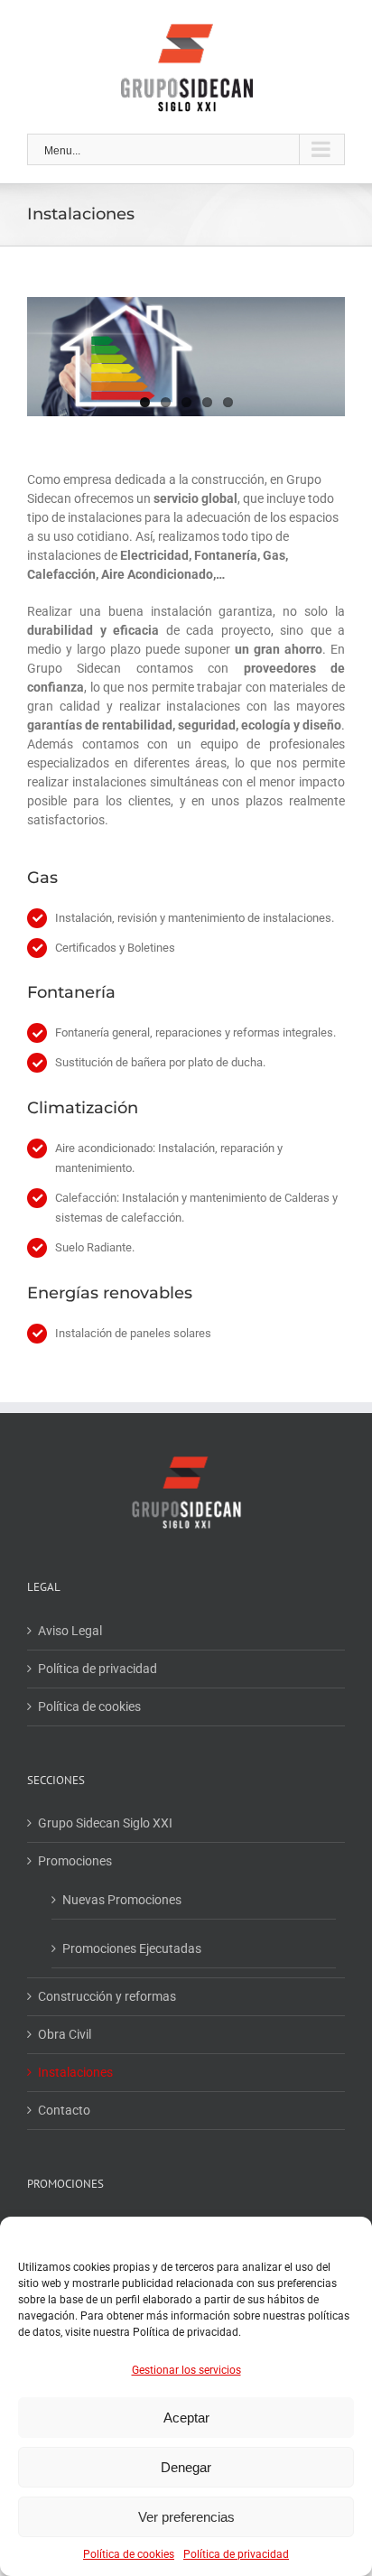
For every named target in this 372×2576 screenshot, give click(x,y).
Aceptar (186, 2418)
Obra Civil (65, 2034)
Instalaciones (75, 2072)
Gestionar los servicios (186, 2370)
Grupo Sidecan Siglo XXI (105, 1823)
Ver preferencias (186, 2517)
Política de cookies (129, 2554)
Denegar (186, 2467)
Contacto (64, 2110)
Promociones (75, 1861)
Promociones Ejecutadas (132, 1948)
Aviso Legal (70, 1631)
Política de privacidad (236, 2554)
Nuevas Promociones (122, 1900)
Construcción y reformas (107, 1996)
